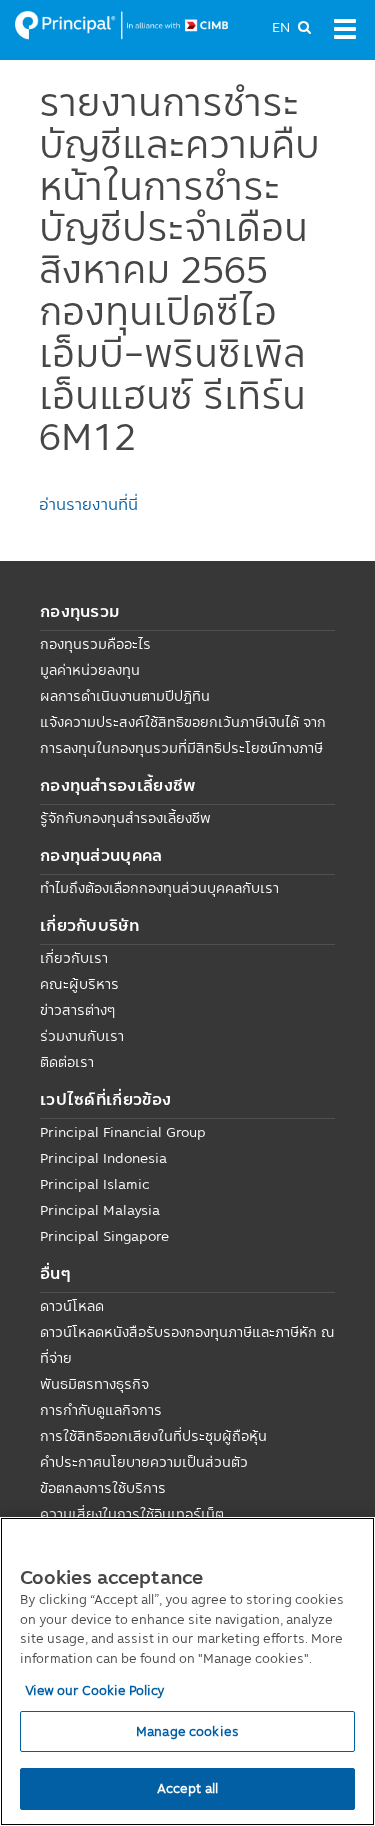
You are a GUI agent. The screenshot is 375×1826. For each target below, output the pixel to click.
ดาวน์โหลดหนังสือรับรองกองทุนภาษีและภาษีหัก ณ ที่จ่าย (187, 1345)
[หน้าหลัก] (121, 24)
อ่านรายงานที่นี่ (88, 504)
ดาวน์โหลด (72, 1306)
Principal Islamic (95, 1184)
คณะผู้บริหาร (79, 984)
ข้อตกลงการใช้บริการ (103, 1488)
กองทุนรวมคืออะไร (95, 644)
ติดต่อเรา (67, 1062)
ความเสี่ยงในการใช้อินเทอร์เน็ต (132, 1514)
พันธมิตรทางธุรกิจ (94, 1384)
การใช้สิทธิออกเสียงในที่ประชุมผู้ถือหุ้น (153, 1436)
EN (281, 27)
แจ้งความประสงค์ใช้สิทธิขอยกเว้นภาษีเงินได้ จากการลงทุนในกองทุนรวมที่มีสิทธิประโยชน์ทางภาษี (183, 735)
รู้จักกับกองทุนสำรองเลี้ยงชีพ (125, 818)
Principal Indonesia (103, 1158)
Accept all (187, 1788)
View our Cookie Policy (95, 1690)
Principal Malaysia (100, 1210)
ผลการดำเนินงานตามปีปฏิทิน (125, 696)
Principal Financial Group (123, 1132)
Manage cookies (187, 1731)
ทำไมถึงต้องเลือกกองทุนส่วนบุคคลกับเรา (159, 888)
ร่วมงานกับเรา (82, 1036)
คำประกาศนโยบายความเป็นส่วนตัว (144, 1462)
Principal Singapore (104, 1236)
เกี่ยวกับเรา (74, 958)
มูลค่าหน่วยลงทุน (90, 670)
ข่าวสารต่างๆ (77, 1010)
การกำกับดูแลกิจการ (101, 1410)
